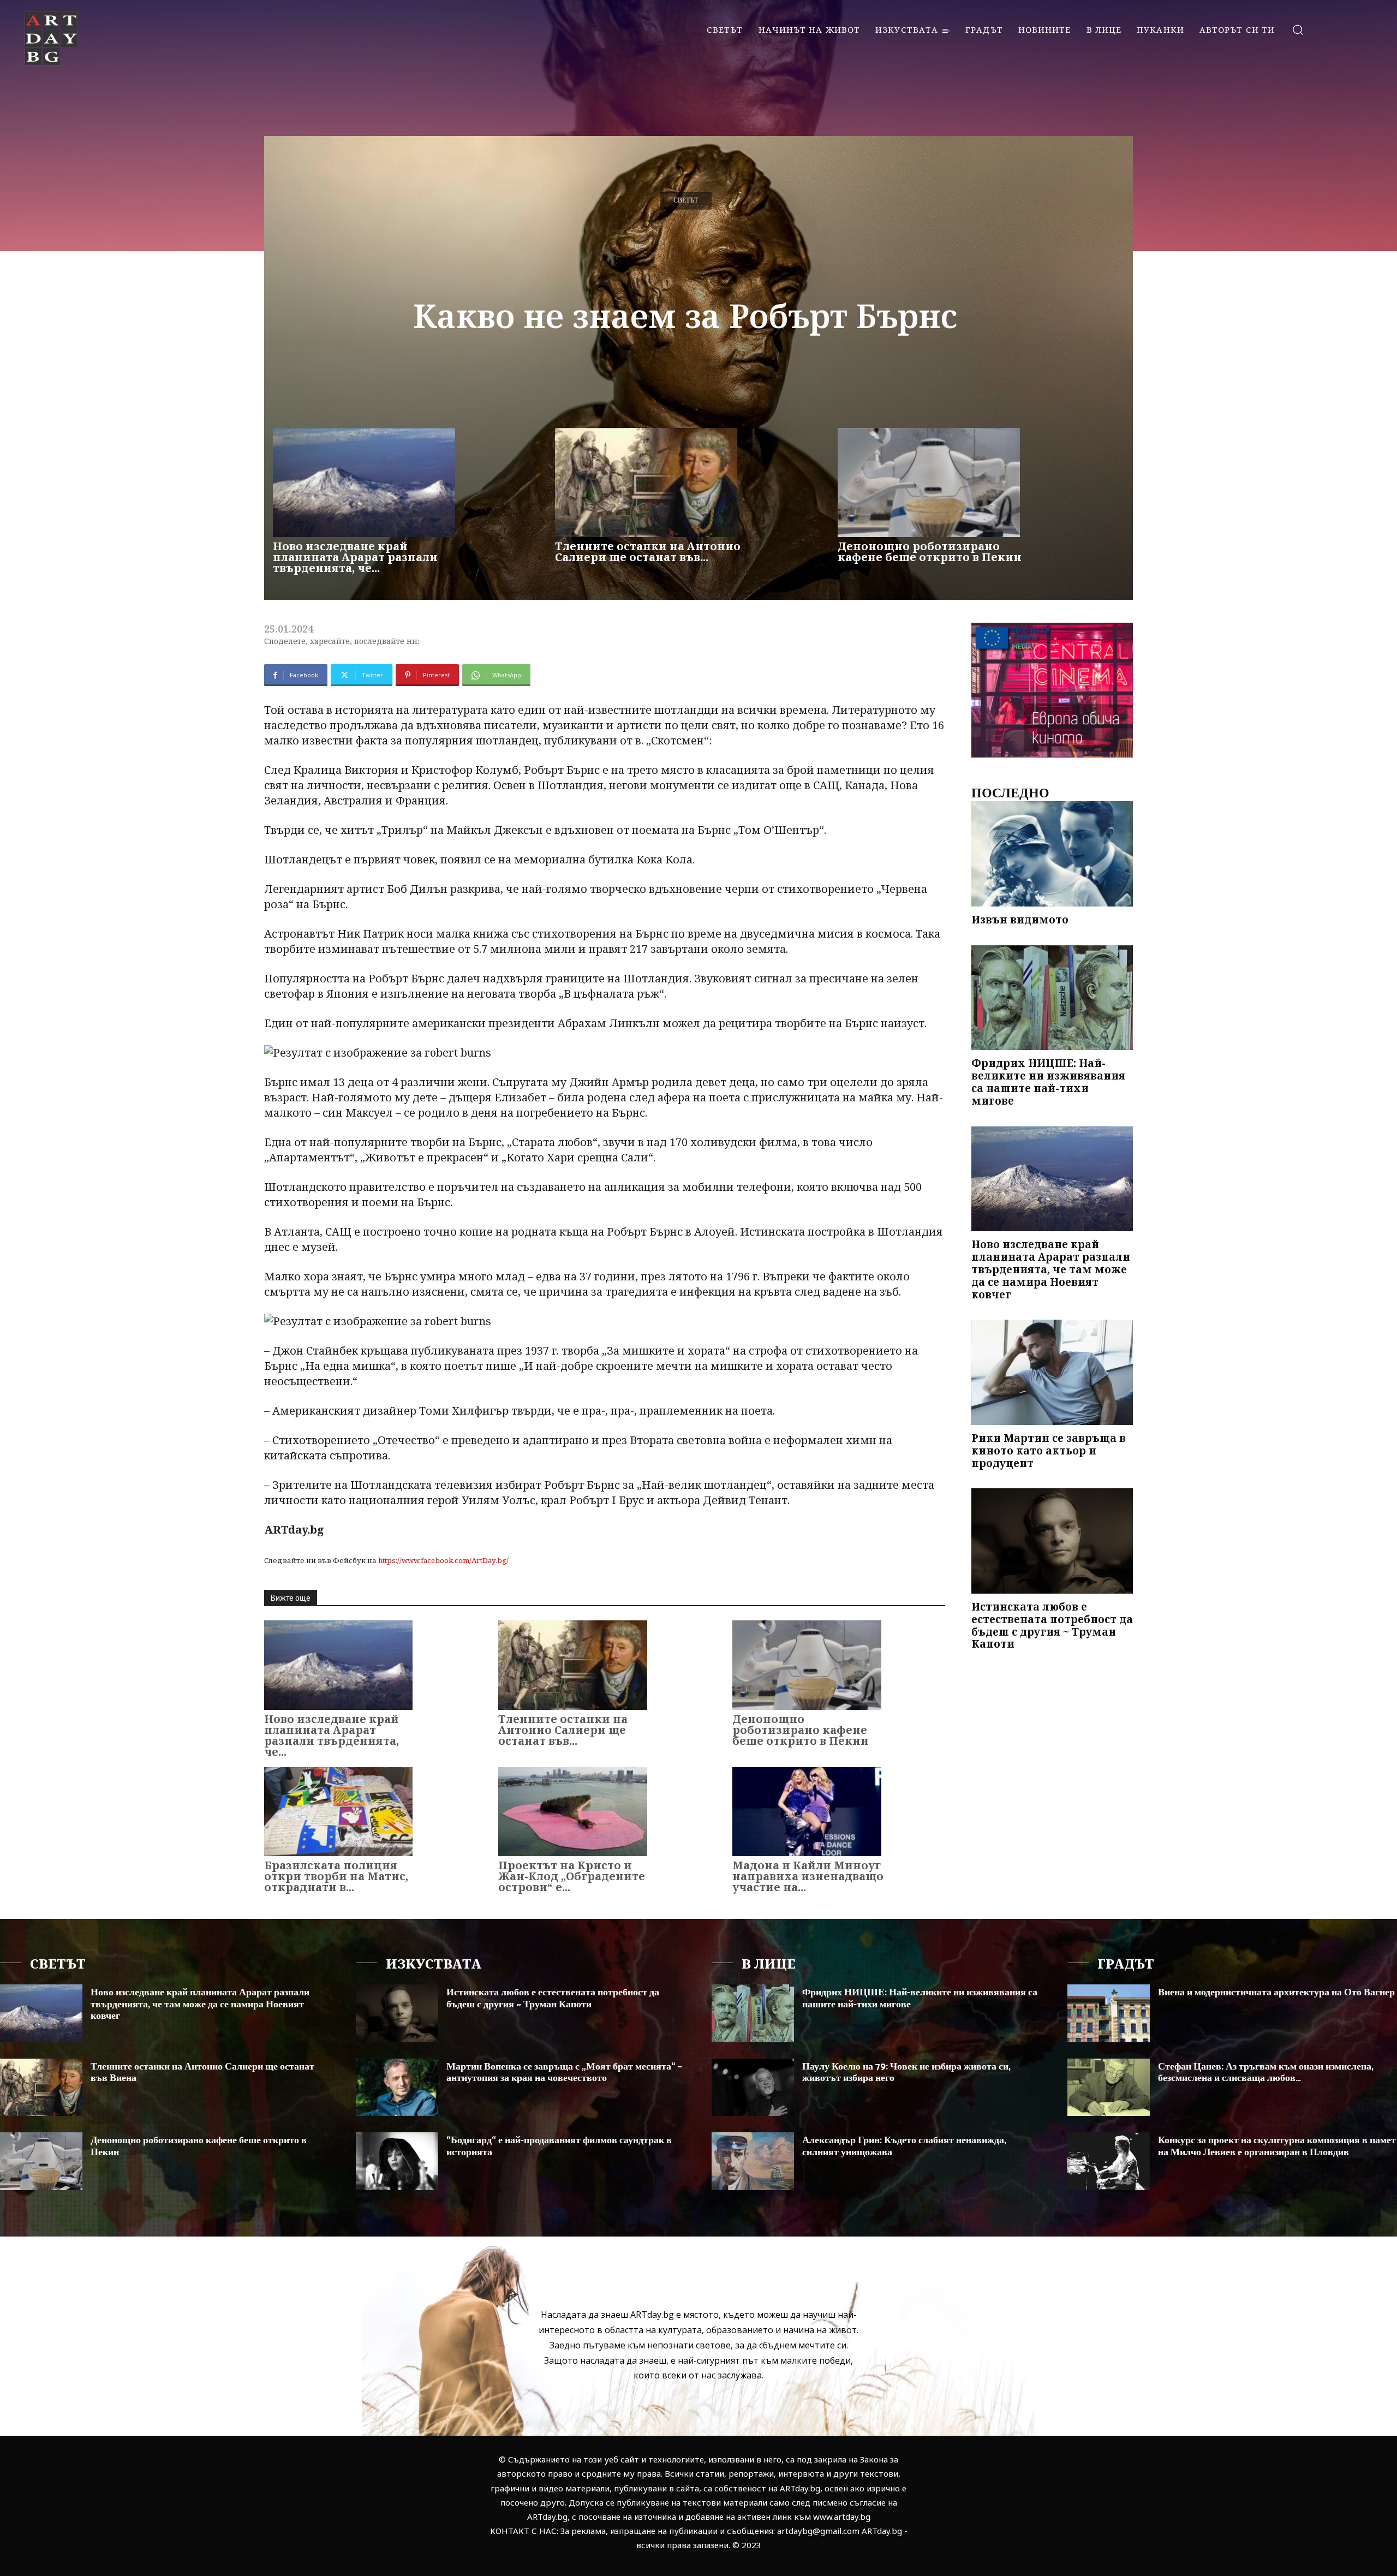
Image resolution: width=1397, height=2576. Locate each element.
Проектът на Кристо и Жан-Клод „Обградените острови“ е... (572, 1876)
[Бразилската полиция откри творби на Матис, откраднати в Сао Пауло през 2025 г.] (338, 1812)
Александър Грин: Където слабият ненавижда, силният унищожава (904, 2146)
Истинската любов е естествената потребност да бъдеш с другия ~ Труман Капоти (1052, 1625)
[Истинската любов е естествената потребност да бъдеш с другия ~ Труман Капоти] (1052, 1541)
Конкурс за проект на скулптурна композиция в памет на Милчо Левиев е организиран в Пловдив (1277, 2146)
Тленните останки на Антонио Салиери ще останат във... (648, 551)
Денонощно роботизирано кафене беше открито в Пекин (930, 551)
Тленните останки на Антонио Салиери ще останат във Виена (202, 2073)
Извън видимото (1020, 920)
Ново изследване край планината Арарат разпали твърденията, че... (355, 557)
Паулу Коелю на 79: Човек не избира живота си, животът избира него (906, 2073)
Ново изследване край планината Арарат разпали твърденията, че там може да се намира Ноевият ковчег (1051, 1269)
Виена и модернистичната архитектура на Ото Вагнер (1276, 1993)
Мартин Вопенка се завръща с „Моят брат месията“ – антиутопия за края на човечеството (564, 2073)
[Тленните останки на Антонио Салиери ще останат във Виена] (646, 482)
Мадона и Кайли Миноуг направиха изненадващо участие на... (808, 1876)
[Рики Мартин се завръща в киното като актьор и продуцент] (1052, 1372)
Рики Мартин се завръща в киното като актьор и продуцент (1049, 1451)
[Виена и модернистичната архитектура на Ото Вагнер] (1109, 2013)
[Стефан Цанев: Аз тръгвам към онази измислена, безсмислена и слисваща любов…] (1109, 2088)
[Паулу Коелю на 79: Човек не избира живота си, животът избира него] (753, 2088)
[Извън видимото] (1052, 854)
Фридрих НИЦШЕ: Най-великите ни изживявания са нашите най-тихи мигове (1048, 1082)
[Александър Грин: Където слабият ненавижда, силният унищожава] (753, 2161)
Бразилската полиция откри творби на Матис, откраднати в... (336, 1876)
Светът (686, 201)
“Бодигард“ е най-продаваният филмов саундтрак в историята (559, 2146)
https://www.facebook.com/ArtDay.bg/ (443, 1560)
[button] (1297, 29)
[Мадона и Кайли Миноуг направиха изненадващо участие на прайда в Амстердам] (807, 1812)
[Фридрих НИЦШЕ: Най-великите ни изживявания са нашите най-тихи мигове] (1052, 998)
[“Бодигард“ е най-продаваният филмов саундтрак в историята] (397, 2161)
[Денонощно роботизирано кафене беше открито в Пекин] (929, 482)
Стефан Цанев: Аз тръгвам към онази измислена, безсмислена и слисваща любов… (1266, 2073)
